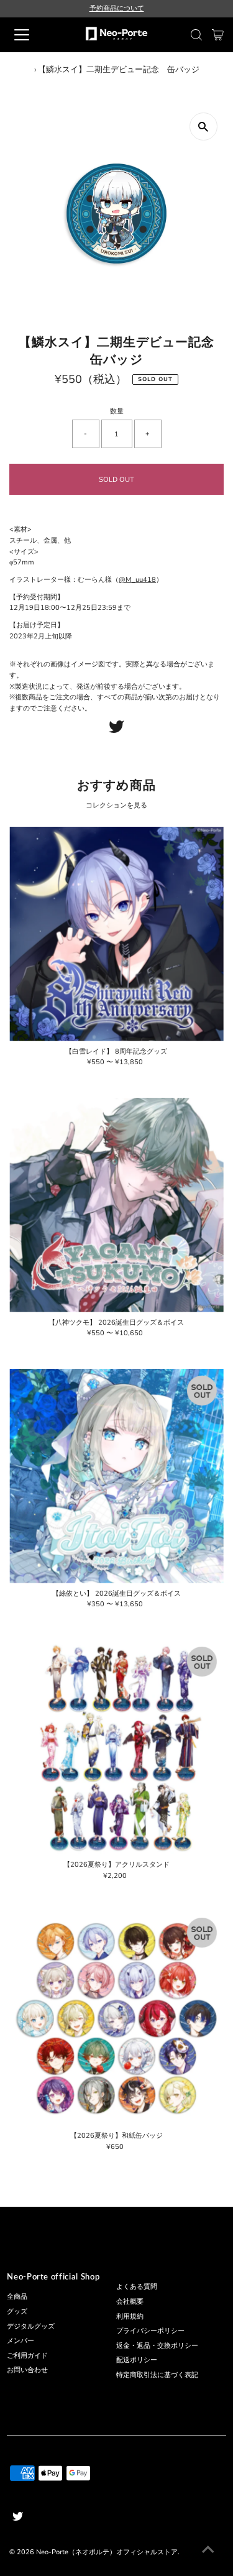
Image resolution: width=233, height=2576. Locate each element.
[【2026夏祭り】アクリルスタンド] (116, 1747)
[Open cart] (218, 35)
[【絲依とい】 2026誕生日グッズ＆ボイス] (116, 1476)
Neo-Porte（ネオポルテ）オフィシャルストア (107, 2552)
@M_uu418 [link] (137, 580)
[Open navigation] (32, 35)
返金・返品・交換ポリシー (157, 2346)
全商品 (17, 2297)
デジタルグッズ (31, 2326)
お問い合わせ (27, 2370)
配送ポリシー (137, 2360)
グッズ (17, 2311)
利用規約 (130, 2316)
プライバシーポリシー (150, 2331)
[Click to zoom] (203, 126)
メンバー (21, 2341)
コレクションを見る (116, 805)
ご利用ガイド (27, 2356)
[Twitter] (116, 731)
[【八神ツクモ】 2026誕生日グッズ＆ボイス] (116, 1205)
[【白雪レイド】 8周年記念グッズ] (116, 934)
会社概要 (130, 2302)
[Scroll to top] (208, 2551)
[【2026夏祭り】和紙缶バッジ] (116, 2018)
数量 (117, 411)
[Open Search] (196, 35)
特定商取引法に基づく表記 (157, 2375)
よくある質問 (137, 2287)
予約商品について (117, 8)
